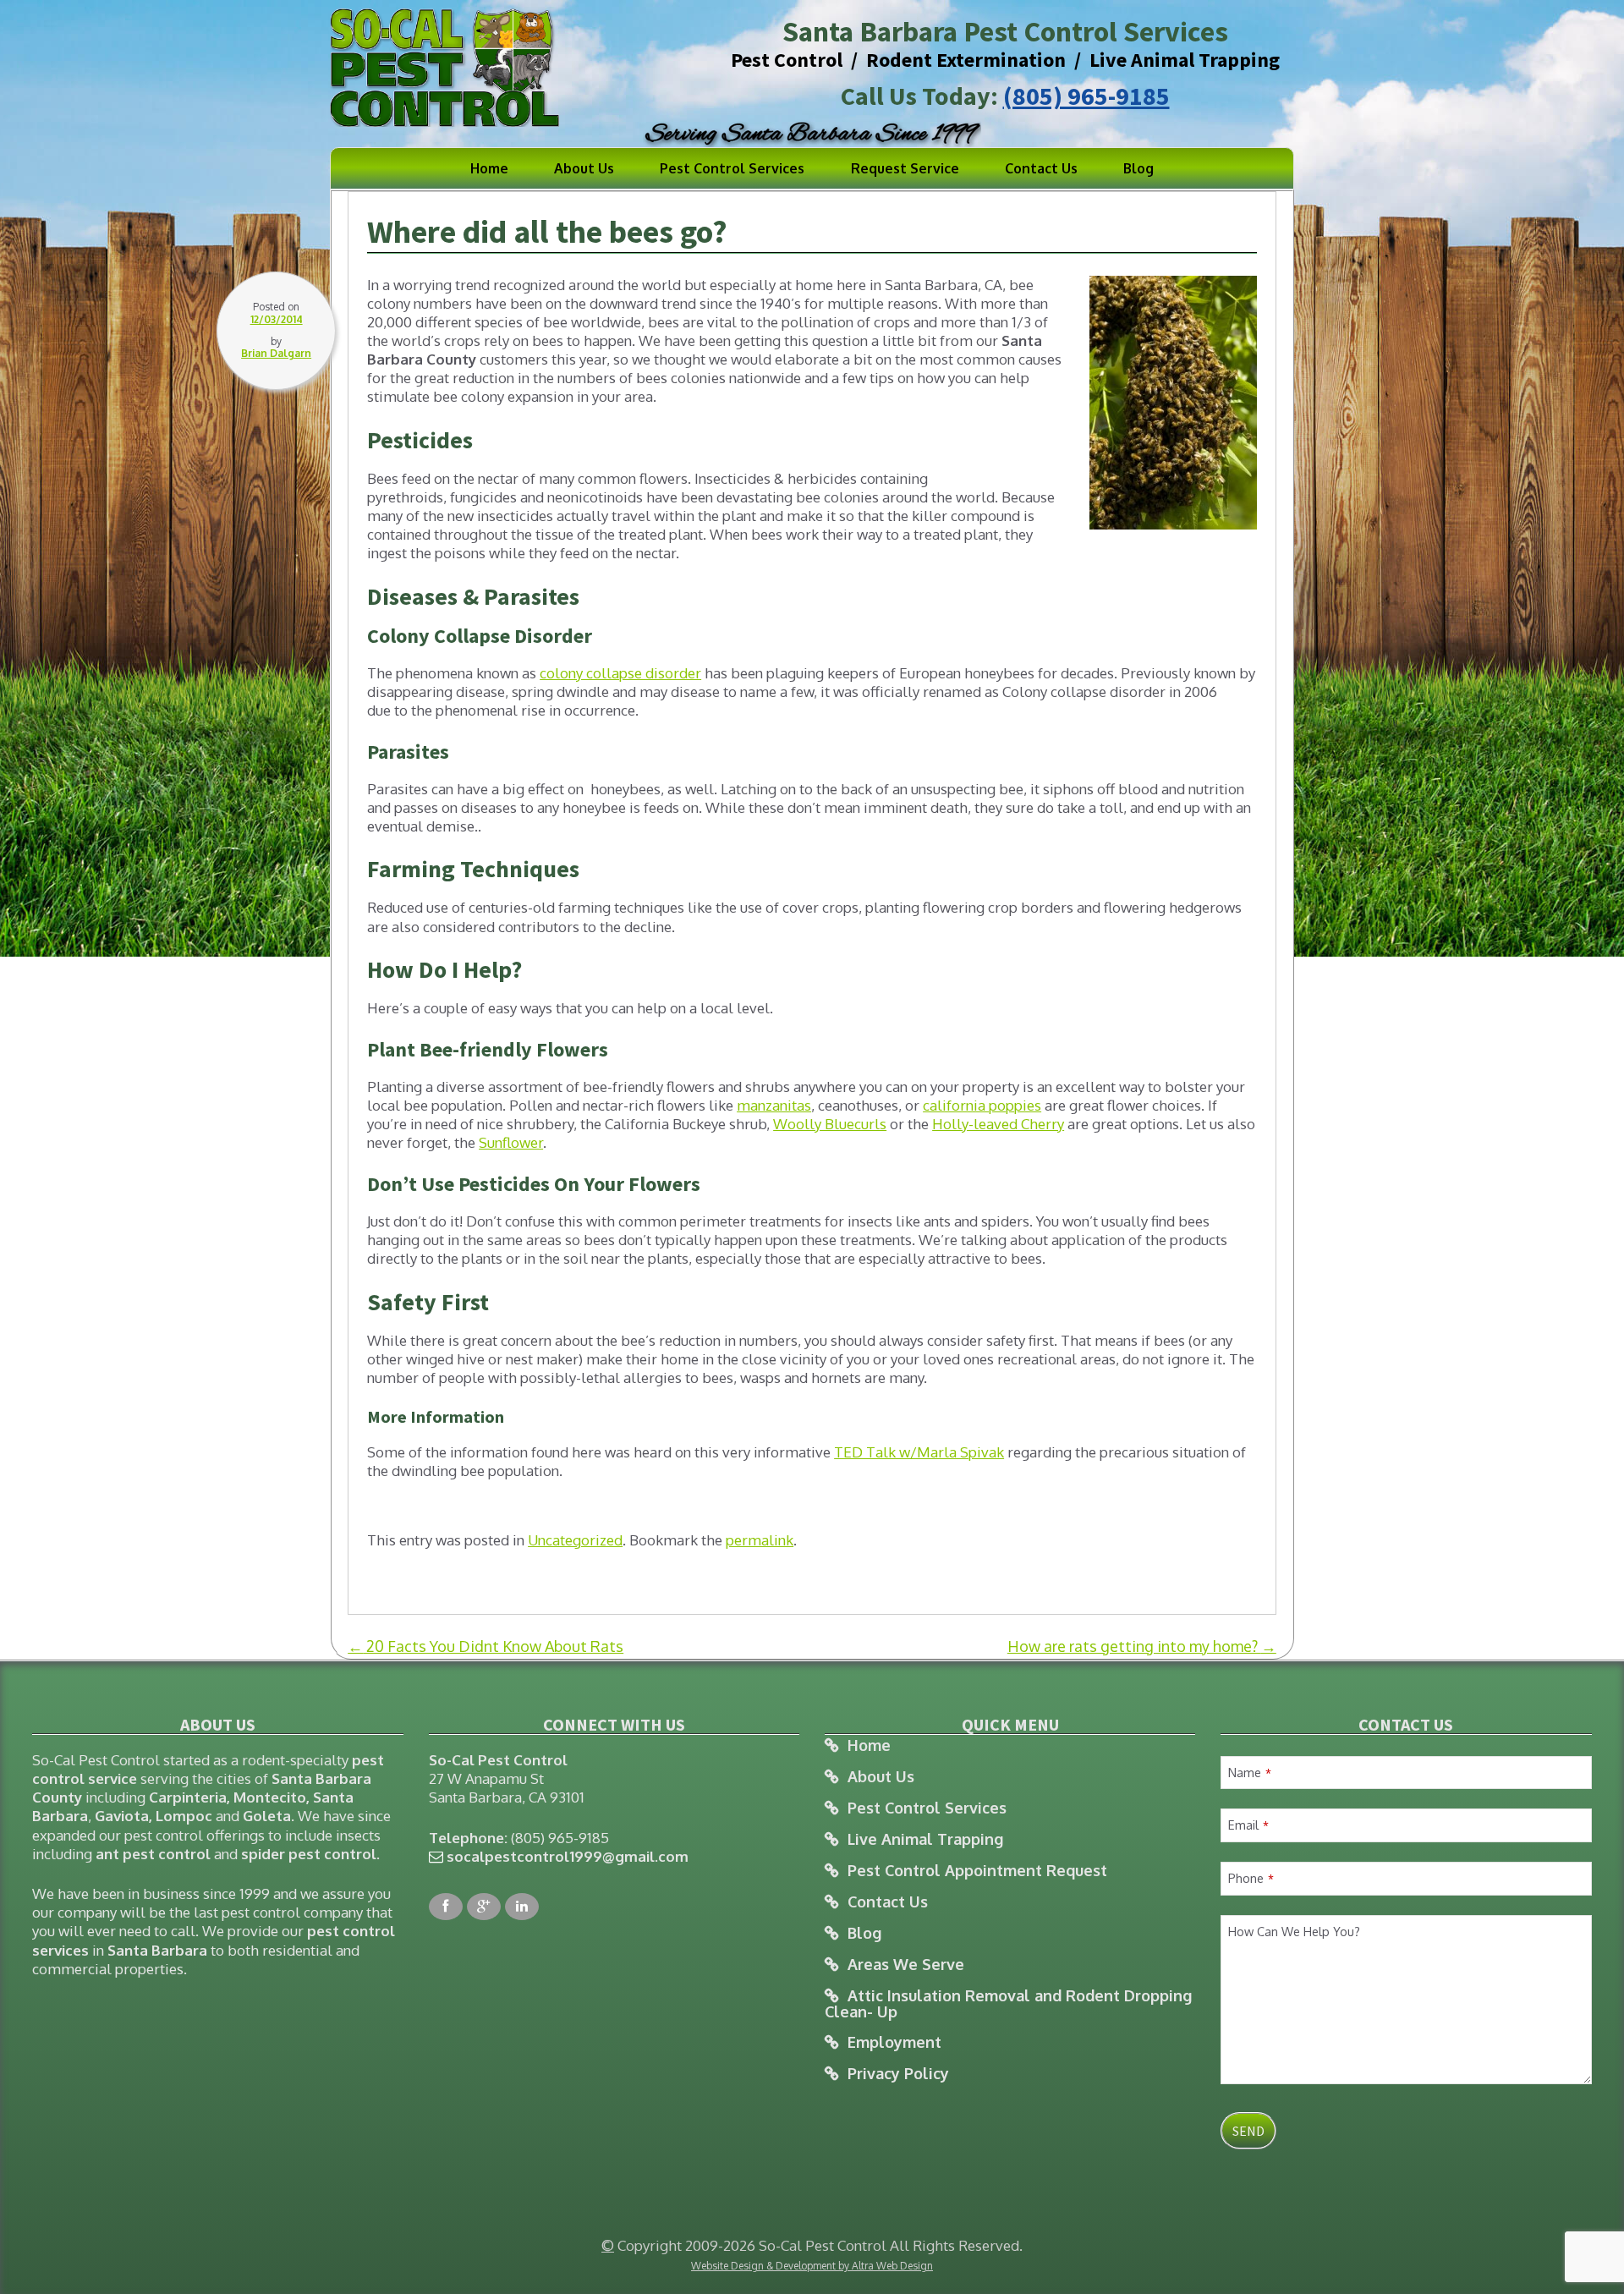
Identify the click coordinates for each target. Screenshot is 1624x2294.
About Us (584, 168)
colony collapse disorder (620, 673)
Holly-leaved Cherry (998, 1124)
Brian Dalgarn (276, 353)
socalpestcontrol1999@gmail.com (568, 1856)
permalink (760, 1540)
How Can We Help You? (1294, 1931)
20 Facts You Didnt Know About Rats (486, 1646)
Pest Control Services (732, 168)
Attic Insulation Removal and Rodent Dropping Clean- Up (1008, 2003)
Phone (1251, 1878)
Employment (894, 2042)
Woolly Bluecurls (830, 1124)
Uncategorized (575, 1540)
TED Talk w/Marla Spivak (919, 1452)
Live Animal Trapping (925, 1839)
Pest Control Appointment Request (977, 1871)
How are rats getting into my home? (1142, 1646)
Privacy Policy (898, 2074)
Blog (1138, 168)
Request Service (905, 168)
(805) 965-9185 (1086, 96)
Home (489, 168)
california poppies (982, 1105)
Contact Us (1041, 168)
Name (1250, 1772)
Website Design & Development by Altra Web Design (812, 2266)
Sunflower (511, 1142)
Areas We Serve (906, 1965)
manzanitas (774, 1105)
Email (1248, 1825)
